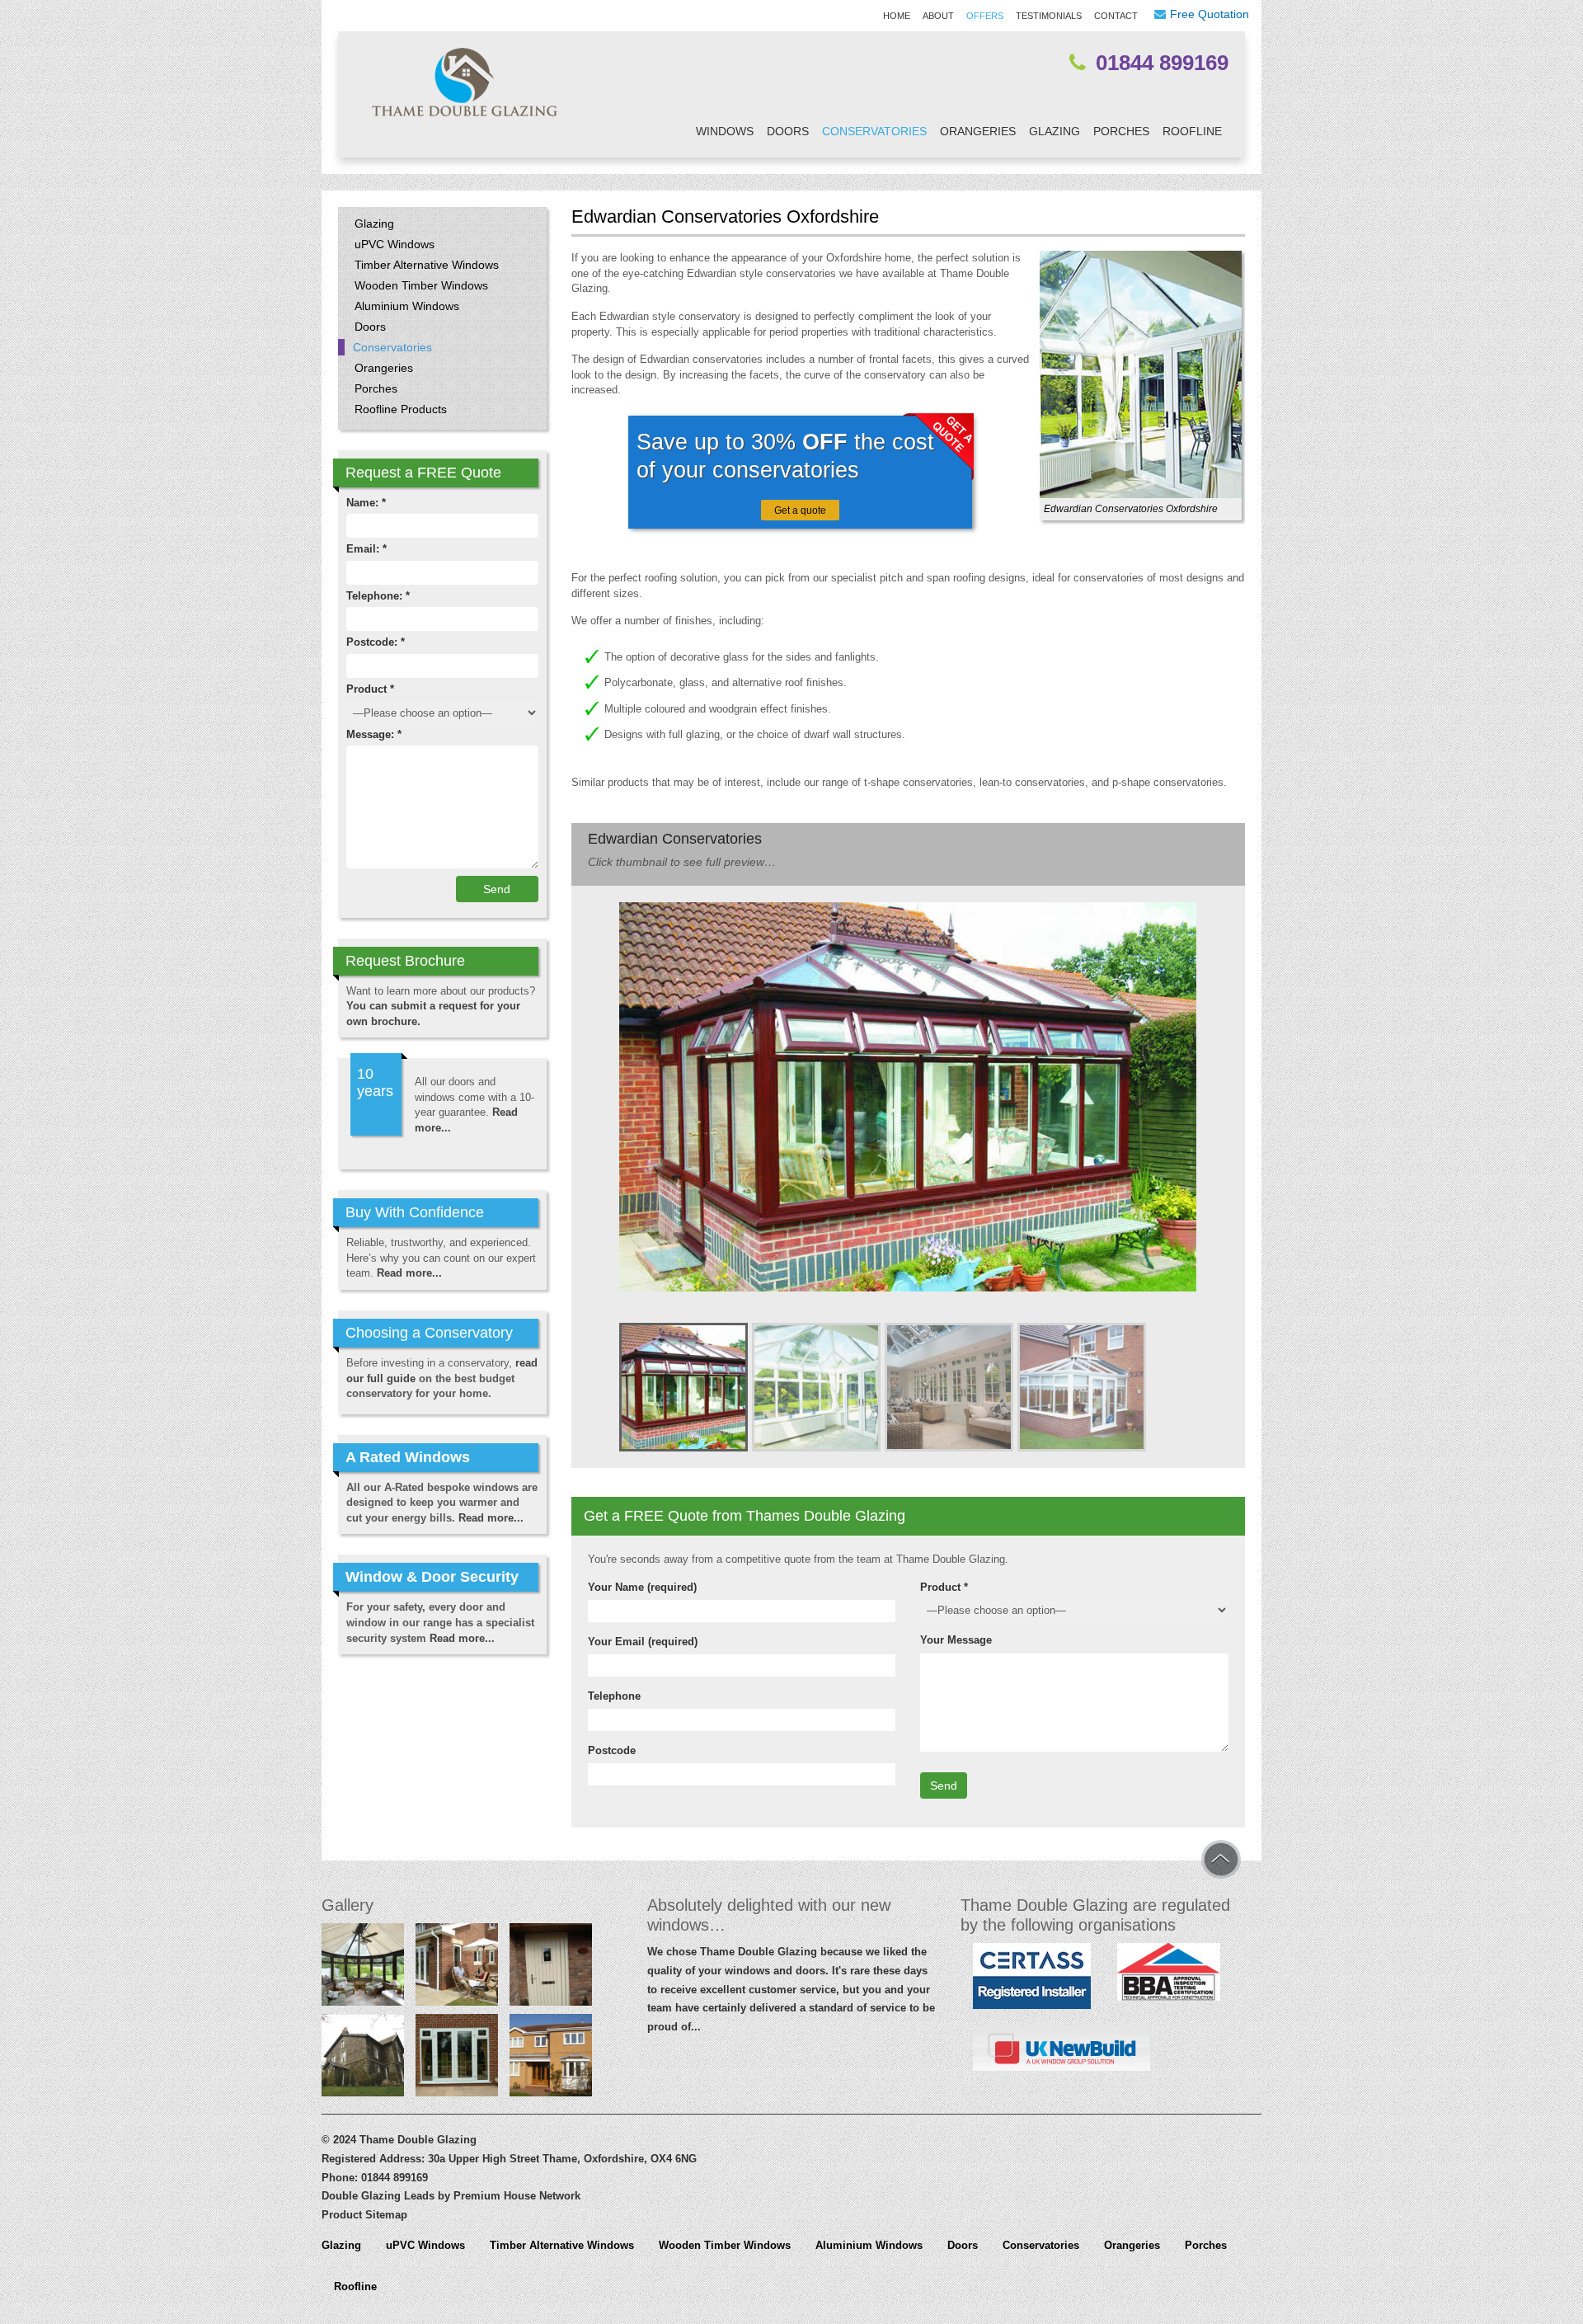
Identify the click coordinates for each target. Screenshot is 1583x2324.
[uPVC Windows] (551, 2058)
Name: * (366, 503)
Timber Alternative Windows (427, 265)
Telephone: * (378, 596)
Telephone (614, 1696)
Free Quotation (1210, 14)
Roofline (1192, 131)
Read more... (409, 1273)
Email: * (366, 549)
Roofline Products (401, 409)
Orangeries (978, 131)
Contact (1116, 16)
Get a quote (800, 510)
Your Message (956, 1640)
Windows (725, 131)
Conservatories (874, 131)
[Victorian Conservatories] (363, 1968)
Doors (788, 131)
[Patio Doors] (457, 1968)
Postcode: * (376, 642)
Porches (1121, 131)
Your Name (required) (642, 1587)
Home (897, 16)
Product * (944, 1587)
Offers (985, 16)
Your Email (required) (643, 1642)
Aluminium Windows (407, 306)
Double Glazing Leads (378, 2196)
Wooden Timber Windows (421, 285)
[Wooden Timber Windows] (363, 2058)
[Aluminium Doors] (457, 2058)
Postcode (612, 1750)
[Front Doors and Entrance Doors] (551, 1968)
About (938, 16)
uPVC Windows (395, 244)
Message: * (374, 734)
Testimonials (1049, 16)
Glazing (1055, 131)
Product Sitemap (364, 2215)
